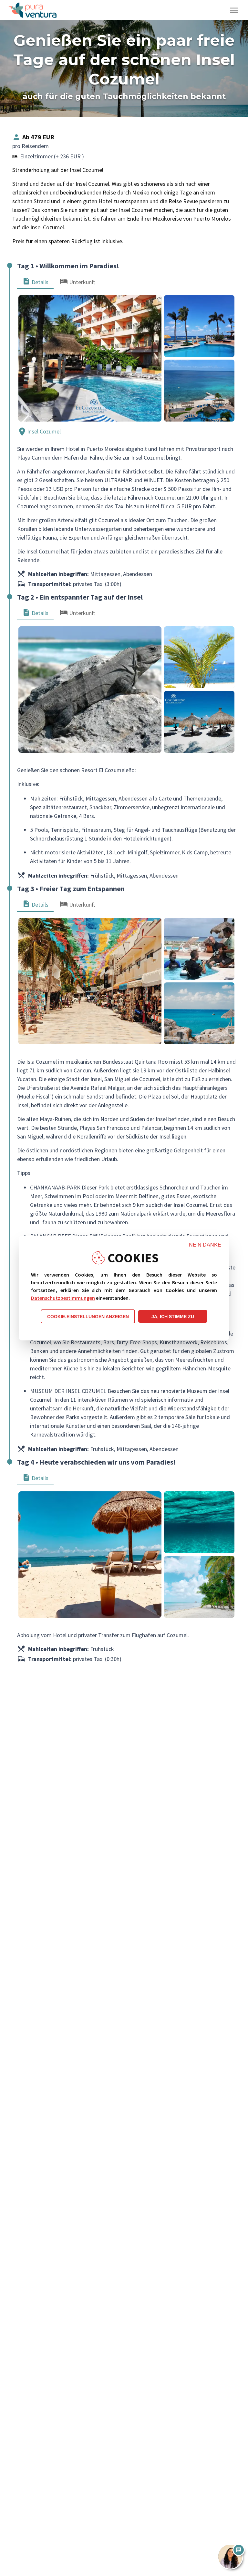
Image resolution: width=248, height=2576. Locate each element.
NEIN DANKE (205, 1245)
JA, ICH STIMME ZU (173, 1317)
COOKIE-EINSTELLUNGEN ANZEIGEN (88, 1317)
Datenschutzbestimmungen (63, 1298)
